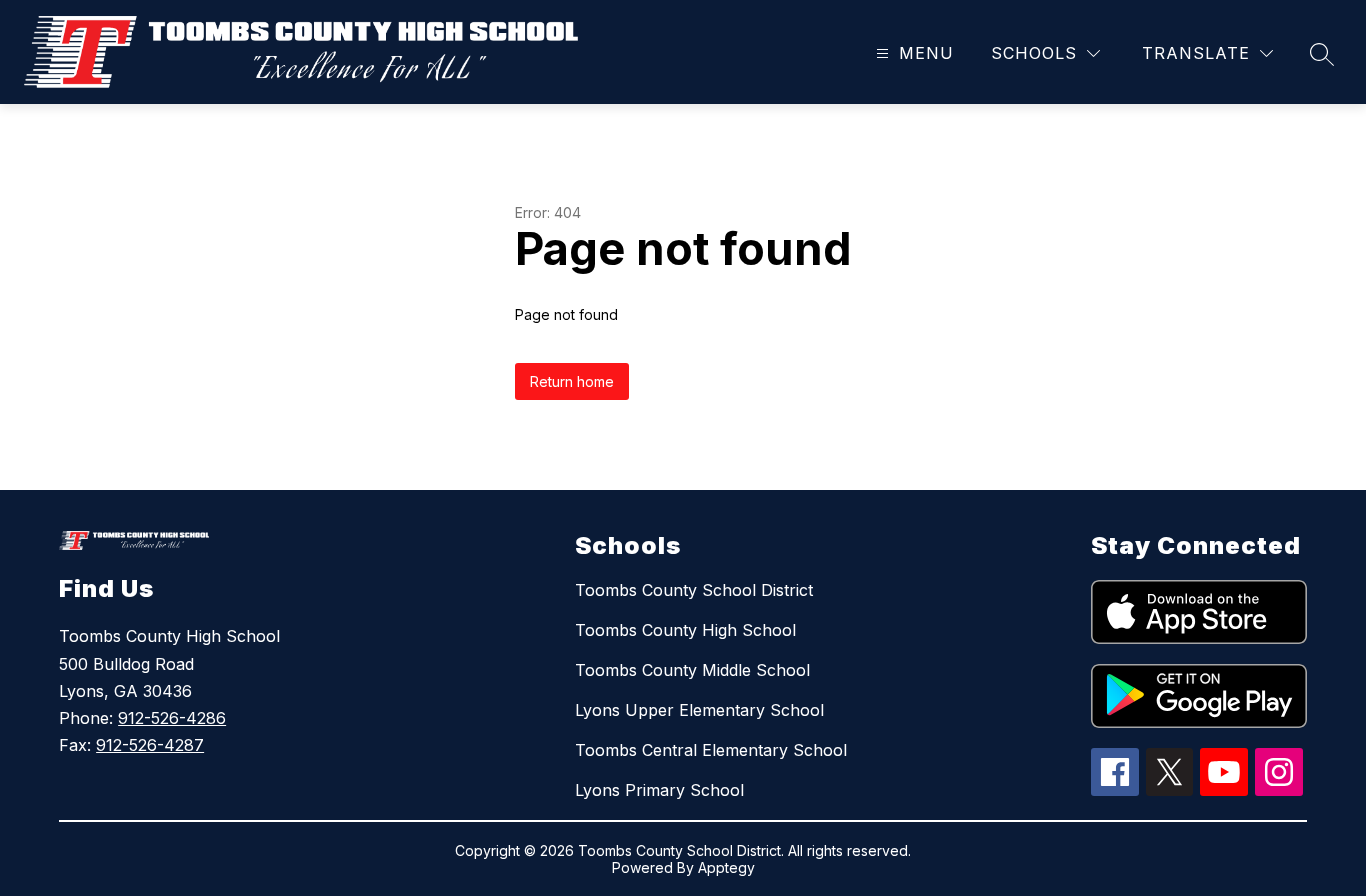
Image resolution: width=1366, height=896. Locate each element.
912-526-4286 (172, 718)
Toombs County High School (685, 630)
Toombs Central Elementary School (711, 750)
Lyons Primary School (659, 790)
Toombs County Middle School (692, 670)
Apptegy (726, 867)
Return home (572, 381)
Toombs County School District (694, 590)
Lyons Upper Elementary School (699, 710)
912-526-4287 (150, 745)
